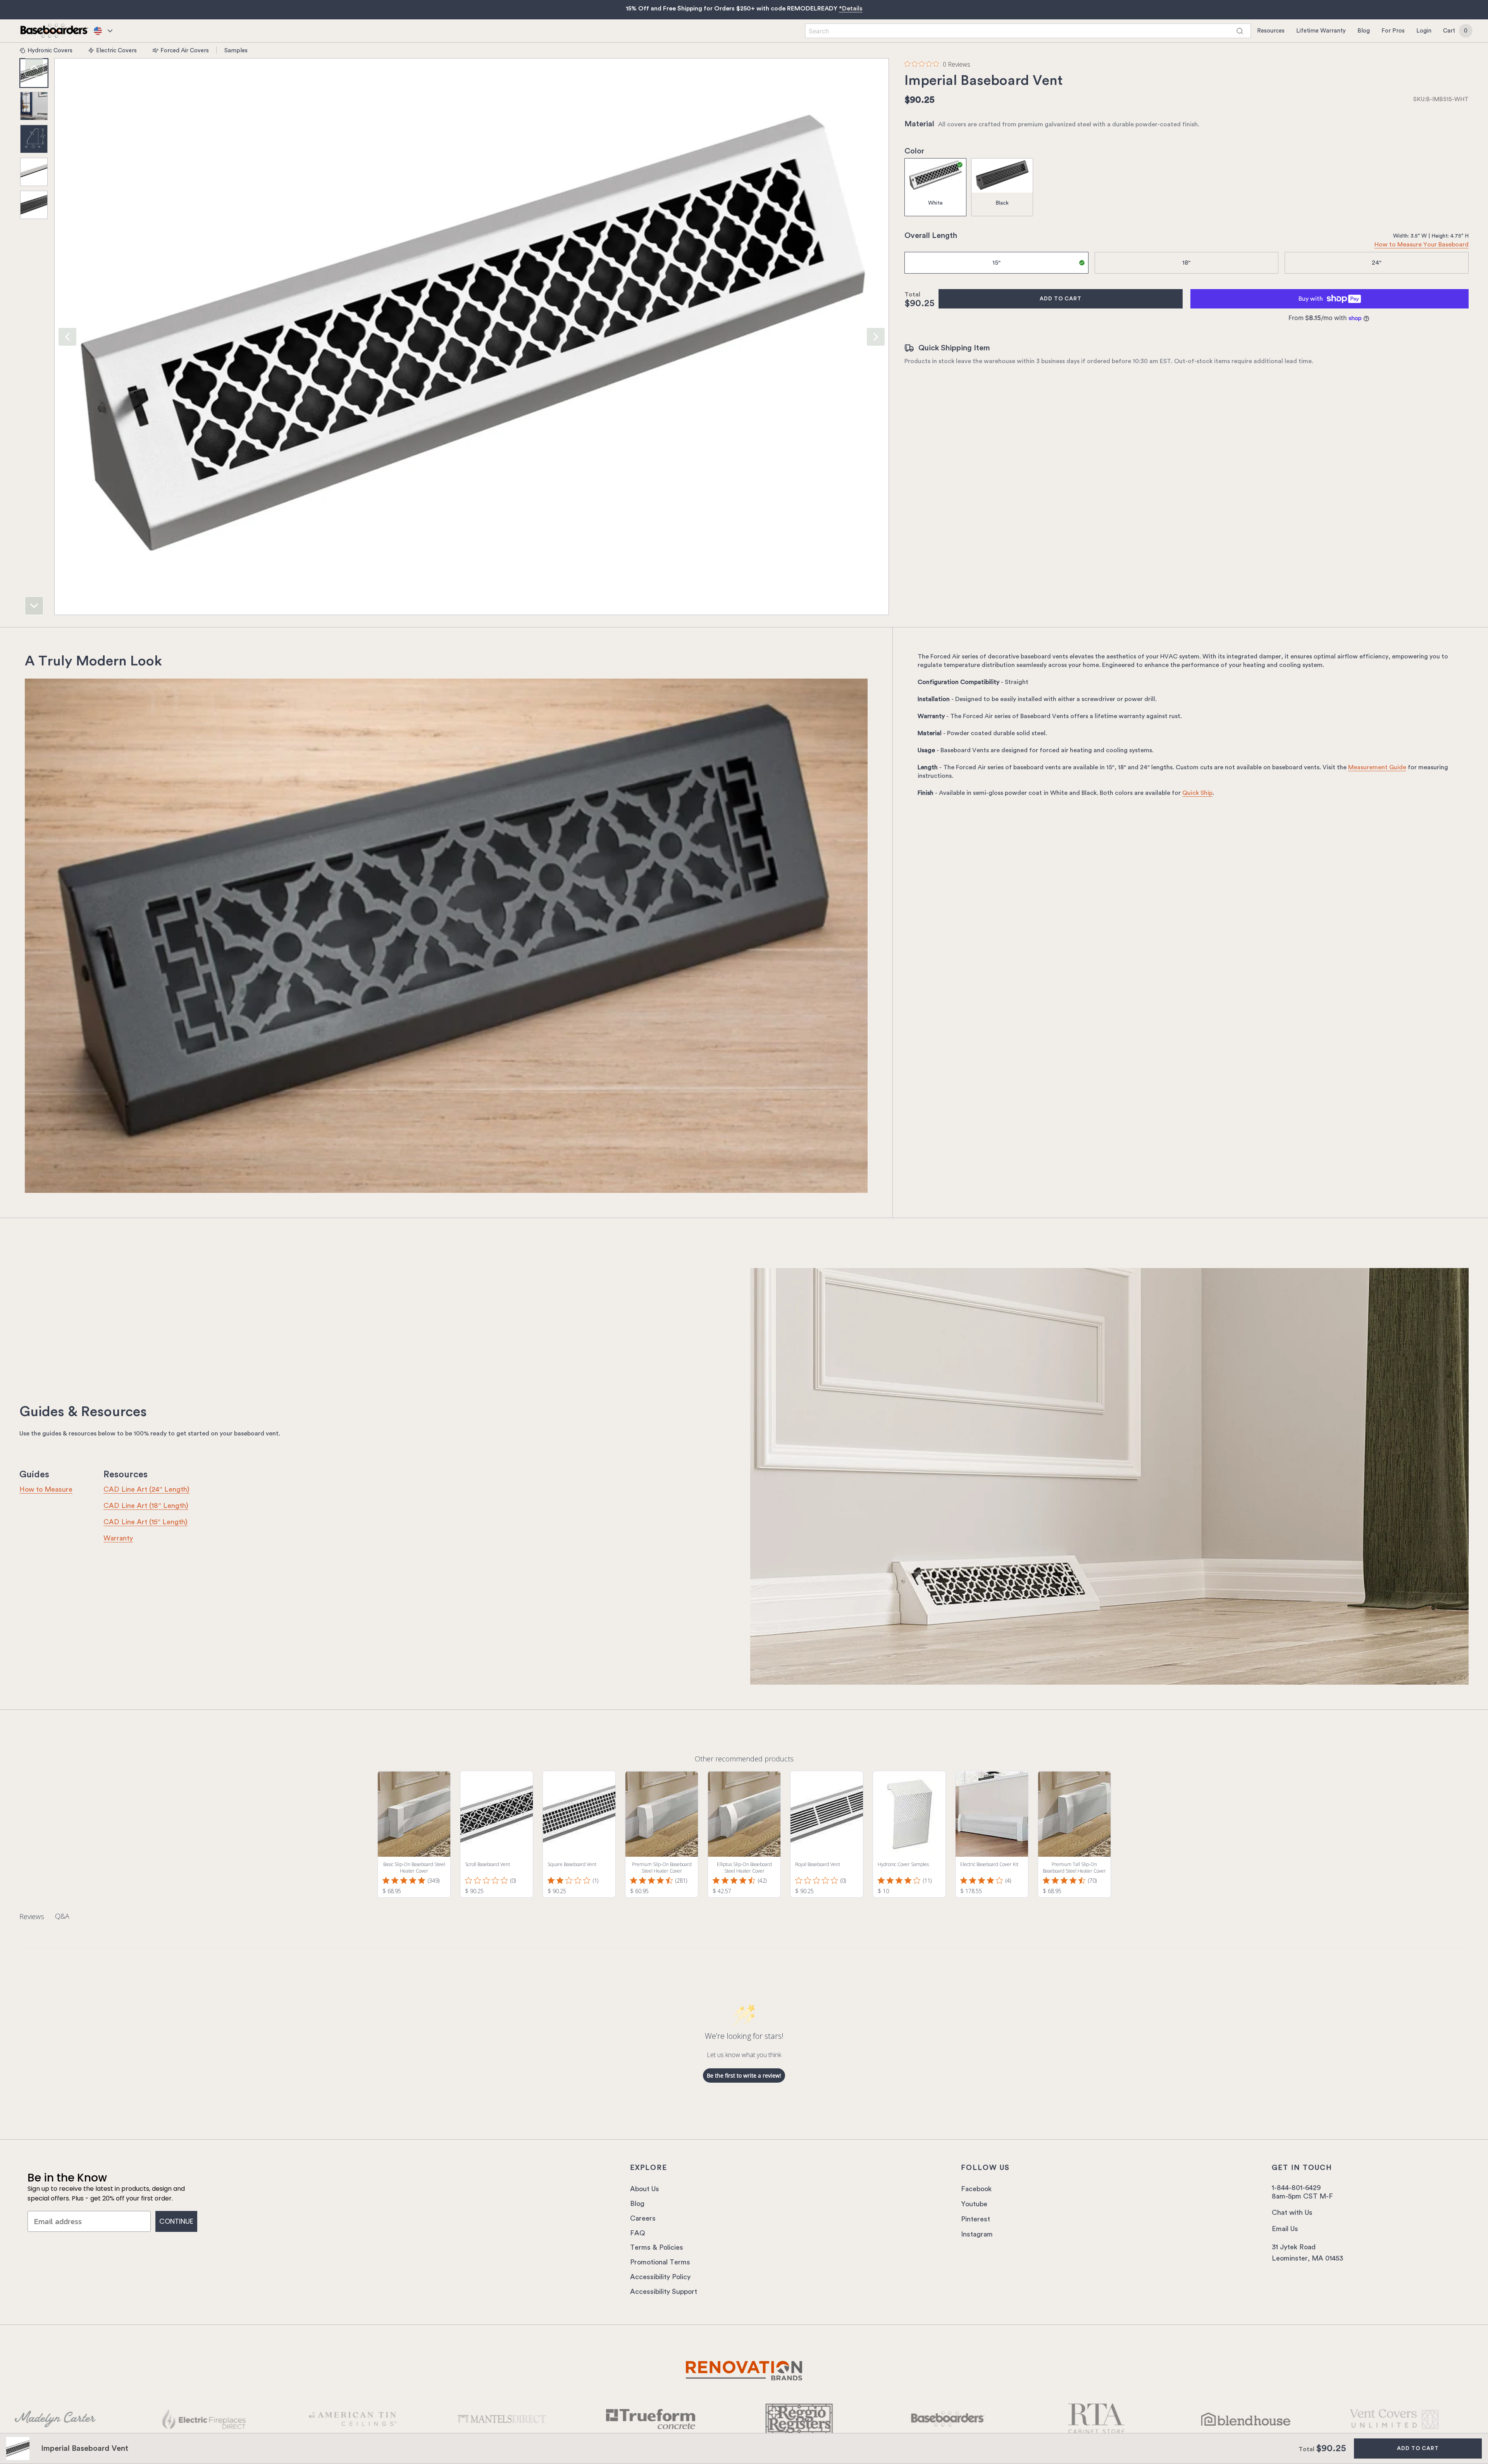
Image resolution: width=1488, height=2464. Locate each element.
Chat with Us (1292, 2212)
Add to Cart (1061, 299)
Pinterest (976, 2219)
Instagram (977, 2234)
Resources (1271, 31)
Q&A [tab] (62, 1916)
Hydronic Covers (50, 50)
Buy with (1311, 299)
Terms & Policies (657, 2247)
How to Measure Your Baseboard (1422, 245)
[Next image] (876, 337)
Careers (643, 2218)
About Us (645, 2189)
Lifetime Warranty (1321, 31)
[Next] (34, 606)
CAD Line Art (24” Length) (146, 1489)
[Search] (1240, 31)
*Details (851, 9)
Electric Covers (116, 50)
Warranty (118, 1538)
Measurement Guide (1377, 767)
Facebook (976, 2189)
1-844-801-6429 (1296, 2188)
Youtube (974, 2204)
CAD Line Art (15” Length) (146, 1522)
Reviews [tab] (32, 1916)
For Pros (1393, 31)
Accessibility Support (664, 2292)
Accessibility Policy (660, 2277)
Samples (236, 50)
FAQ (638, 2233)
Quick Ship (1197, 793)
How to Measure (46, 1489)
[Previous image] (67, 337)
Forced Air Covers (185, 50)
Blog (1364, 31)
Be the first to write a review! (744, 2075)
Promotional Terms (660, 2262)
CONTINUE (176, 2221)
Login (1424, 31)
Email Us (1285, 2229)
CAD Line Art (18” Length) (146, 1506)
